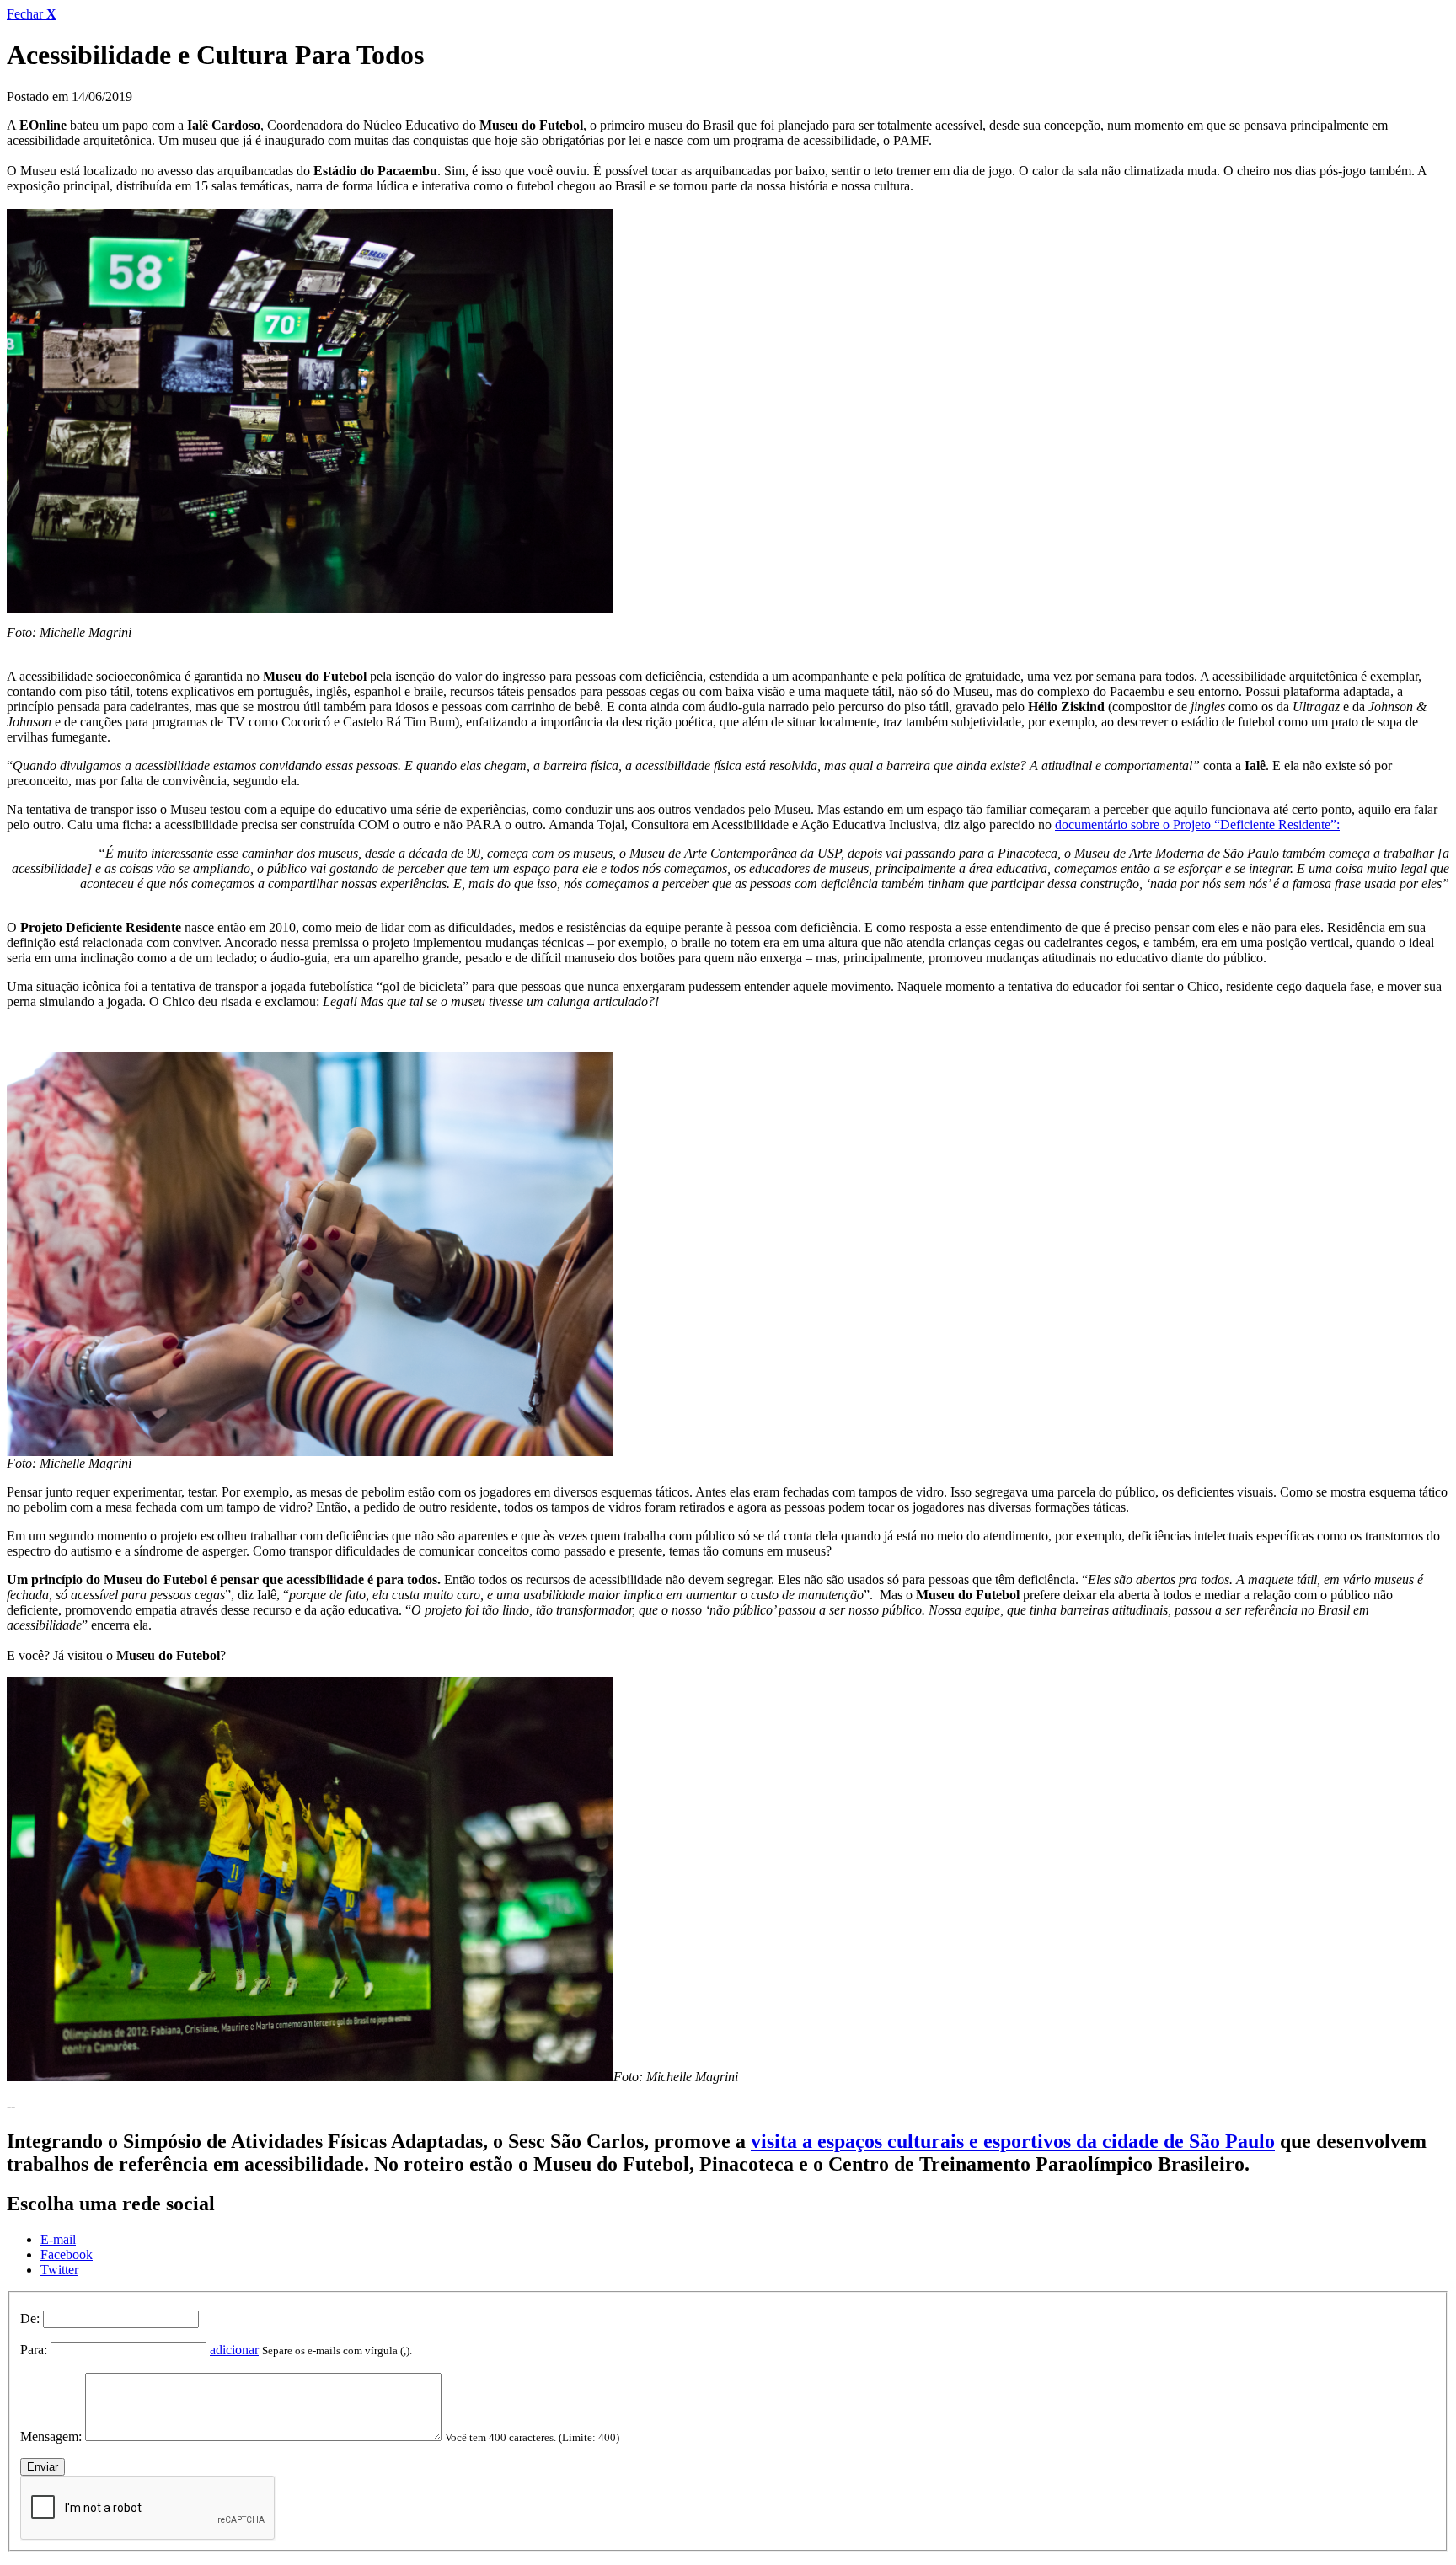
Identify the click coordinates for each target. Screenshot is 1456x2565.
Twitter (59, 2270)
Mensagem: (51, 2436)
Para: (34, 2350)
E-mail (58, 2239)
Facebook (67, 2254)
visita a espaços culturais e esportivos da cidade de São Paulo (1013, 2141)
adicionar (234, 2350)
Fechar (32, 14)
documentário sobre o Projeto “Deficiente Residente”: (1197, 825)
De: (30, 2319)
